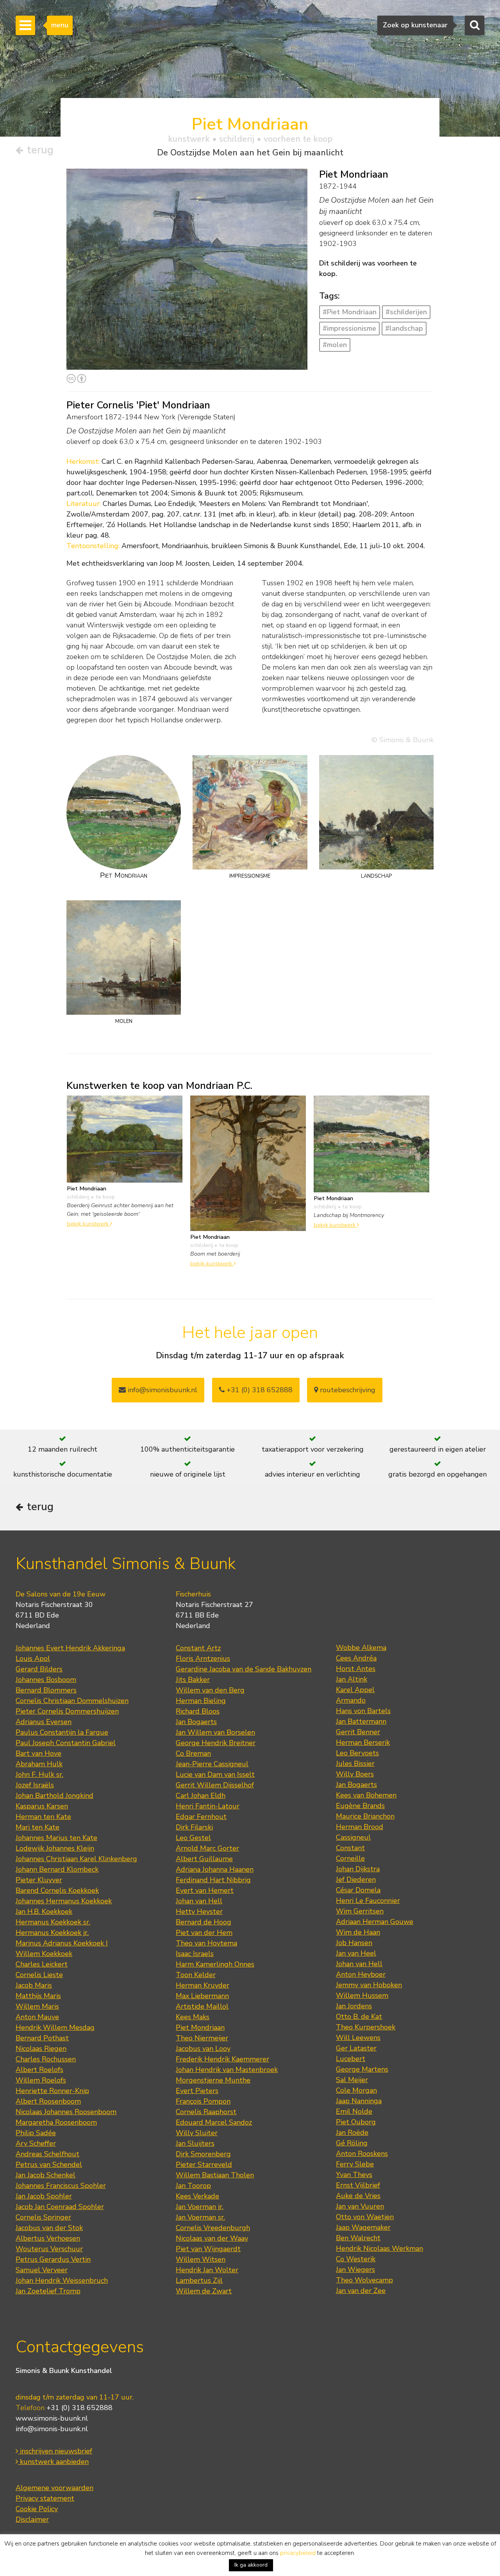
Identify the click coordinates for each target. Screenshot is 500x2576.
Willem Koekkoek (44, 1954)
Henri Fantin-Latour (208, 1806)
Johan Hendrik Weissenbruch (62, 2280)
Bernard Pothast (42, 2038)
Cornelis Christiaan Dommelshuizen (72, 1701)
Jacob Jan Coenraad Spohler (60, 2207)
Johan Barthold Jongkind (54, 1796)
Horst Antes (356, 1669)
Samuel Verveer (42, 2270)
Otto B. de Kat (359, 2017)
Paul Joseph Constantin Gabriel (66, 1743)
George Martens (362, 2069)
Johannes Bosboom (46, 1680)
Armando (351, 1700)
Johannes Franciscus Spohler (61, 2186)
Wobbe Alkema (361, 1648)
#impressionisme (349, 328)
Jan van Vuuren (360, 2206)
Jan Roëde (352, 2132)
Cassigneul (353, 1837)
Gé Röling (352, 2143)
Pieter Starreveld (204, 2164)
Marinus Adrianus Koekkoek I (62, 1943)
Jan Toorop (193, 2186)
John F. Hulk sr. (39, 1774)
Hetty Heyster (199, 1912)
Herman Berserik (363, 1742)
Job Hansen (354, 1943)
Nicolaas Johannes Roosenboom (66, 2112)
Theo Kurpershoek (366, 2027)
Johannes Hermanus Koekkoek (64, 1901)
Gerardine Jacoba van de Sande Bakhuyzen (244, 1669)
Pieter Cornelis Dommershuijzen (67, 1711)
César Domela (358, 1890)
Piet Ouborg (356, 2122)
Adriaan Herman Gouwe (375, 1922)
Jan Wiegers (355, 2270)
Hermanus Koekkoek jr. (52, 1933)
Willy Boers (355, 1774)
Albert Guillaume (204, 1859)
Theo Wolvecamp (364, 2280)
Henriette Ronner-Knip (52, 2091)
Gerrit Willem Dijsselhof (215, 1785)
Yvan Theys (354, 2175)
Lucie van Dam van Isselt (215, 1774)
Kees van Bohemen (366, 1795)
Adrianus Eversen (44, 1722)
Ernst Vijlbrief (358, 2185)
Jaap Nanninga (359, 2101)
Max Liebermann (202, 1996)
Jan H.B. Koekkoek (44, 1912)
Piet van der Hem (204, 1933)
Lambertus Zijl (199, 2280)
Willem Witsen (201, 2259)
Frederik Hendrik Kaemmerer (222, 2059)
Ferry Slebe (355, 2164)
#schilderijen (406, 312)
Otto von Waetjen (365, 2217)
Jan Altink (352, 1679)
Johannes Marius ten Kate (56, 1838)
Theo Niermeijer (202, 2038)
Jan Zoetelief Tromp (48, 2291)
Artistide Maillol (202, 2006)
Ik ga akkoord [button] (251, 2565)
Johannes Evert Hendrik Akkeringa (70, 1648)
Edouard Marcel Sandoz (214, 2122)
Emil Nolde (354, 2111)
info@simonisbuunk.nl (162, 1390)
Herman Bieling (201, 1701)
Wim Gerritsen (360, 1911)
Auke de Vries (358, 2196)
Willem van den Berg (210, 1690)
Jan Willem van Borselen (215, 1732)
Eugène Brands (360, 1806)
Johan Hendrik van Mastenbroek (227, 2070)
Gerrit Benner (358, 1732)
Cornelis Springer (43, 2217)
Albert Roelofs (39, 2070)
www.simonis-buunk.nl (52, 2418)
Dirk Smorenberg (203, 2154)
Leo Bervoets (357, 1753)
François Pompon (203, 2101)
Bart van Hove (38, 1753)
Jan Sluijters (195, 2143)
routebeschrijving (347, 1390)
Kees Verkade (197, 2196)
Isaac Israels (195, 1954)
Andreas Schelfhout (47, 2154)
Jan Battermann (361, 1721)
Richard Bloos (198, 1711)
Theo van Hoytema (206, 1943)
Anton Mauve (37, 2017)
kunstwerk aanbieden (53, 2462)
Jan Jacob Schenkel (46, 2175)
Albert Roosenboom (48, 2101)
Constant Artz (198, 1648)
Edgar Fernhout (201, 1817)
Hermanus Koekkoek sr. (53, 1922)
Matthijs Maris (38, 1996)
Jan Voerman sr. (200, 2217)
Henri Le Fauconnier (368, 1901)
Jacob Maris (34, 1985)
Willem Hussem (362, 1995)
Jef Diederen (356, 1879)
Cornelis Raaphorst (206, 2112)
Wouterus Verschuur (49, 2249)
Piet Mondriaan (200, 2027)
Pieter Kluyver (39, 1880)
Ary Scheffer (36, 2143)
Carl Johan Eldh (201, 1796)
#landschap (404, 328)
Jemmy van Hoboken (369, 1985)
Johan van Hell (199, 1901)
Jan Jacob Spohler (44, 2196)
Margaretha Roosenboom (56, 2122)
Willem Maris (37, 2006)
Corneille (350, 1858)
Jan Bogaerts (196, 1722)
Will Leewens (358, 2038)
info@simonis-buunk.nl (52, 2429)
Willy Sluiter (197, 2133)
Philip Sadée (36, 2133)
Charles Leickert (42, 1964)
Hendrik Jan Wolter (207, 2270)
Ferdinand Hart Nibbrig (213, 1880)
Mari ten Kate (37, 1827)
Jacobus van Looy (203, 2049)
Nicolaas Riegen (41, 2049)
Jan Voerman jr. (200, 2207)
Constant (350, 1848)
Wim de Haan (358, 1932)
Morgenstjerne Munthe (213, 2080)
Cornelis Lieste (39, 1975)
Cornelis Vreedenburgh (213, 2228)
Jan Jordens (354, 2006)
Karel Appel (355, 1690)
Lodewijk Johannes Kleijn (55, 1848)
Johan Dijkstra (358, 1869)
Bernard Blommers (46, 1690)
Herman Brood (360, 1827)
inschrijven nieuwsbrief (55, 2451)
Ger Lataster (356, 2048)
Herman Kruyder (203, 1985)
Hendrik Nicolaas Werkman (379, 2248)
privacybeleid (298, 2553)
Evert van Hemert (205, 1890)
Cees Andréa (356, 1658)
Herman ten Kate (43, 1817)
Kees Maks (193, 2017)
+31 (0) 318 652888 (259, 1390)
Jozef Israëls (35, 1785)
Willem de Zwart (204, 2291)
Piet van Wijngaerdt (208, 2249)
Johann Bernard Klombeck (57, 1869)
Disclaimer (32, 2519)
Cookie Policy (37, 2509)
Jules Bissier (355, 1764)
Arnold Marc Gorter (207, 1848)
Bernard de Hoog (204, 1922)
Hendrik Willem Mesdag (55, 2027)
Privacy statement (45, 2498)
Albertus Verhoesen (48, 2238)
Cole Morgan (356, 2090)
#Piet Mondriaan (350, 312)
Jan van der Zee (361, 2291)
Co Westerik (356, 2259)
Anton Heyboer (361, 1974)
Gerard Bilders (39, 1669)
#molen (335, 345)
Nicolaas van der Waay (212, 2238)
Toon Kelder (196, 1975)
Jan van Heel (356, 1953)
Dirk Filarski (194, 1827)
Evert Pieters (197, 2091)
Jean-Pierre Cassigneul (212, 1764)
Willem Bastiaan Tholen (215, 2175)
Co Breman (193, 1753)
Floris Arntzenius (203, 1659)
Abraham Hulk (39, 1764)
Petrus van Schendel (49, 2164)
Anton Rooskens (362, 2154)
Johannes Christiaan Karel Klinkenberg (76, 1859)
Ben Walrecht (358, 2238)
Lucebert (351, 2059)
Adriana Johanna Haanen (215, 1869)
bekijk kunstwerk (88, 1224)
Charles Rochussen (46, 2059)
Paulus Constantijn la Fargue (62, 1732)
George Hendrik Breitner (216, 1743)
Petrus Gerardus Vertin (53, 2259)
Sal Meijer (352, 2080)
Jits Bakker (193, 1680)
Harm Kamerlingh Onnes (215, 1964)
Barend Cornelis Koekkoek (57, 1890)
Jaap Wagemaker (363, 2227)
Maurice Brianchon (365, 1816)
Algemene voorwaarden (54, 2488)
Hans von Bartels (363, 1711)
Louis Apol (33, 1659)
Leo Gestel (193, 1838)
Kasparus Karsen (42, 1806)
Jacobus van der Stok (49, 2228)
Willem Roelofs (41, 2080)
